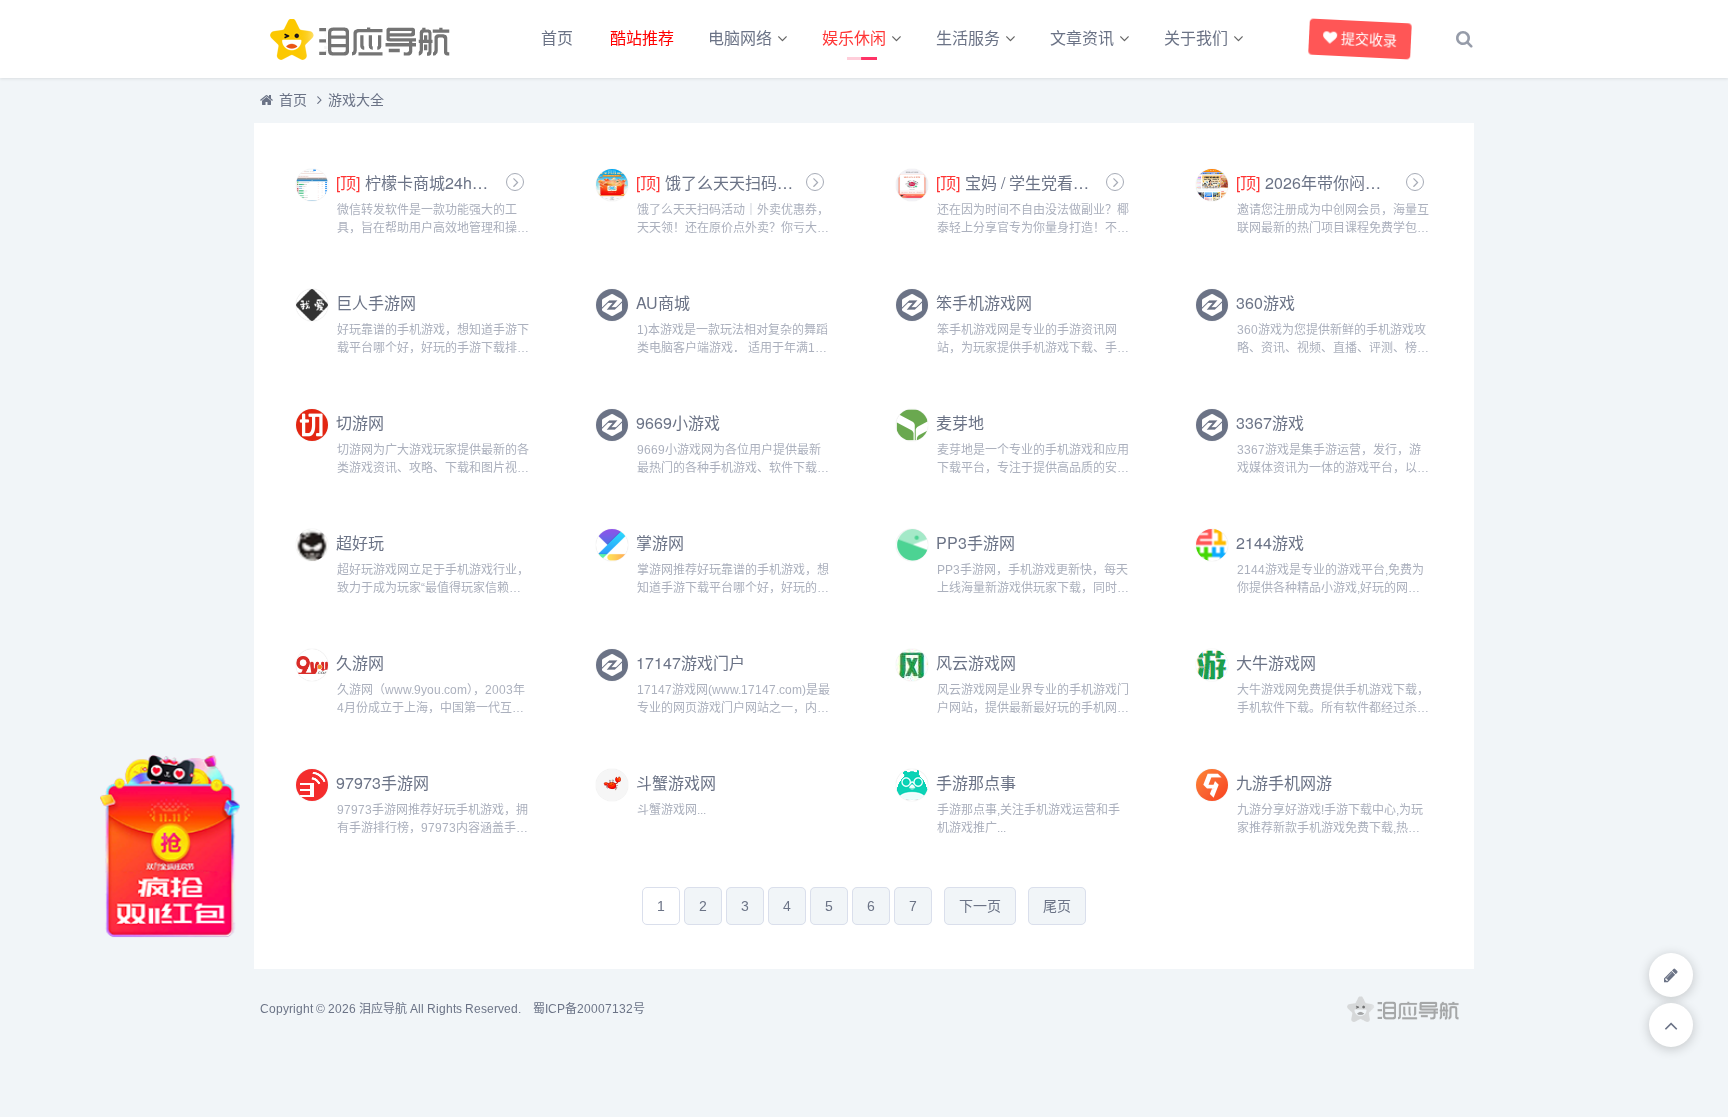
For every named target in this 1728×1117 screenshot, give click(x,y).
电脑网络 (740, 38)
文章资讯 (1082, 38)
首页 (557, 38)
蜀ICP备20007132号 (589, 1009)
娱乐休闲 (854, 38)
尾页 (1057, 906)
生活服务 (968, 38)
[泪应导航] (364, 39)
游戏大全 (356, 100)
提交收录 (1368, 40)
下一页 (980, 906)
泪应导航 (383, 1009)
